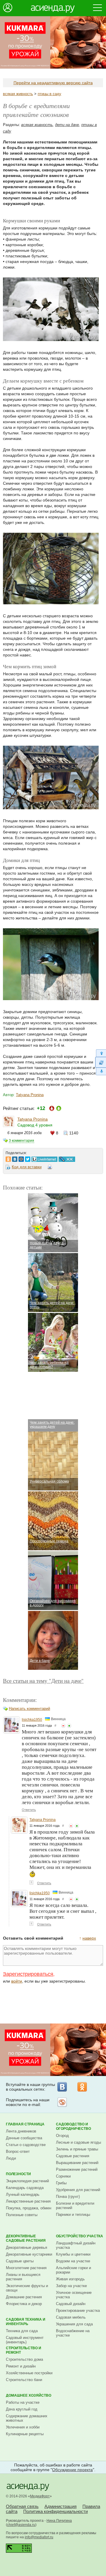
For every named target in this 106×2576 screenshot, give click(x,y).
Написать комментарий (29, 1709)
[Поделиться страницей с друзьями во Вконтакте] (15, 1158)
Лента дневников (21, 2131)
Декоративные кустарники (29, 2254)
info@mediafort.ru (39, 2537)
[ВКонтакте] (62, 2087)
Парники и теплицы (73, 2215)
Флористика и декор (24, 2304)
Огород (62, 2136)
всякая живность (18, 94)
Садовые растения (73, 2156)
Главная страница (25, 2124)
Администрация (61, 2506)
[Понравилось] (69, 1726)
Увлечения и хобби (23, 2427)
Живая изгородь (70, 2279)
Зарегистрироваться (28, 1974)
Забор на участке (71, 2286)
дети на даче (67, 125)
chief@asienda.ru (21, 2525)
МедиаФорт (40, 2496)
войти (17, 1981)
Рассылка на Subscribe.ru (62, 2102)
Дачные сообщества (24, 2138)
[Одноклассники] (82, 2087)
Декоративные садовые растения (26, 2238)
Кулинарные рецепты (25, 2434)
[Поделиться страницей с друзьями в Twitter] (28, 1158)
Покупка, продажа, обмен (29, 2208)
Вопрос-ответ (18, 2151)
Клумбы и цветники (73, 2254)
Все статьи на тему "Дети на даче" (43, 1681)
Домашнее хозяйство (29, 2395)
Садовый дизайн (71, 2304)
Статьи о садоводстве (26, 2145)
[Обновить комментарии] (101, 1062)
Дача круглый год (22, 2409)
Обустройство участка (79, 2236)
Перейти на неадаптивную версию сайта (53, 83)
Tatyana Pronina (30, 1095)
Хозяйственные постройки (29, 2373)
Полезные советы (22, 2215)
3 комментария (21, 1141)
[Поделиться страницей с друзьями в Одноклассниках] (8, 1158)
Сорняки (63, 2176)
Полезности (18, 2174)
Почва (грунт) (68, 2197)
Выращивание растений (77, 2163)
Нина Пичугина (59, 2521)
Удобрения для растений (78, 2190)
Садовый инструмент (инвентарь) (25, 2340)
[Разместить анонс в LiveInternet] (44, 1158)
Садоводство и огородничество (73, 2126)
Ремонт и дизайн (21, 2366)
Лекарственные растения (28, 2201)
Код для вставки (27, 1167)
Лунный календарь (23, 2194)
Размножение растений (77, 2169)
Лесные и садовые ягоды (78, 2142)
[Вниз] (101, 1072)
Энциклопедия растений (27, 2181)
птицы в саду (49, 94)
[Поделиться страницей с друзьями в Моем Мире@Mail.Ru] (21, 1158)
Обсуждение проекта (72, 2470)
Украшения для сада (74, 2324)
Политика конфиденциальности (56, 2511)
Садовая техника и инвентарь (26, 2322)
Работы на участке (23, 2402)
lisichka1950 (32, 1720)
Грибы (61, 2183)
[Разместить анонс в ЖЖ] (67, 1158)
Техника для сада (22, 2331)
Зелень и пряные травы (77, 2149)
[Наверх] (101, 1053)
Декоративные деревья (26, 2247)
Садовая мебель (71, 2317)
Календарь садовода (25, 2188)
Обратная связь (22, 2506)
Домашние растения (24, 2297)
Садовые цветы (20, 2261)
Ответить (29, 1810)
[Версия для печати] (50, 1168)
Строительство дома (24, 2359)
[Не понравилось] (63, 1726)
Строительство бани (24, 2380)
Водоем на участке (73, 2261)
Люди (11, 2158)
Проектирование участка (78, 2311)
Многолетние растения (26, 2268)
